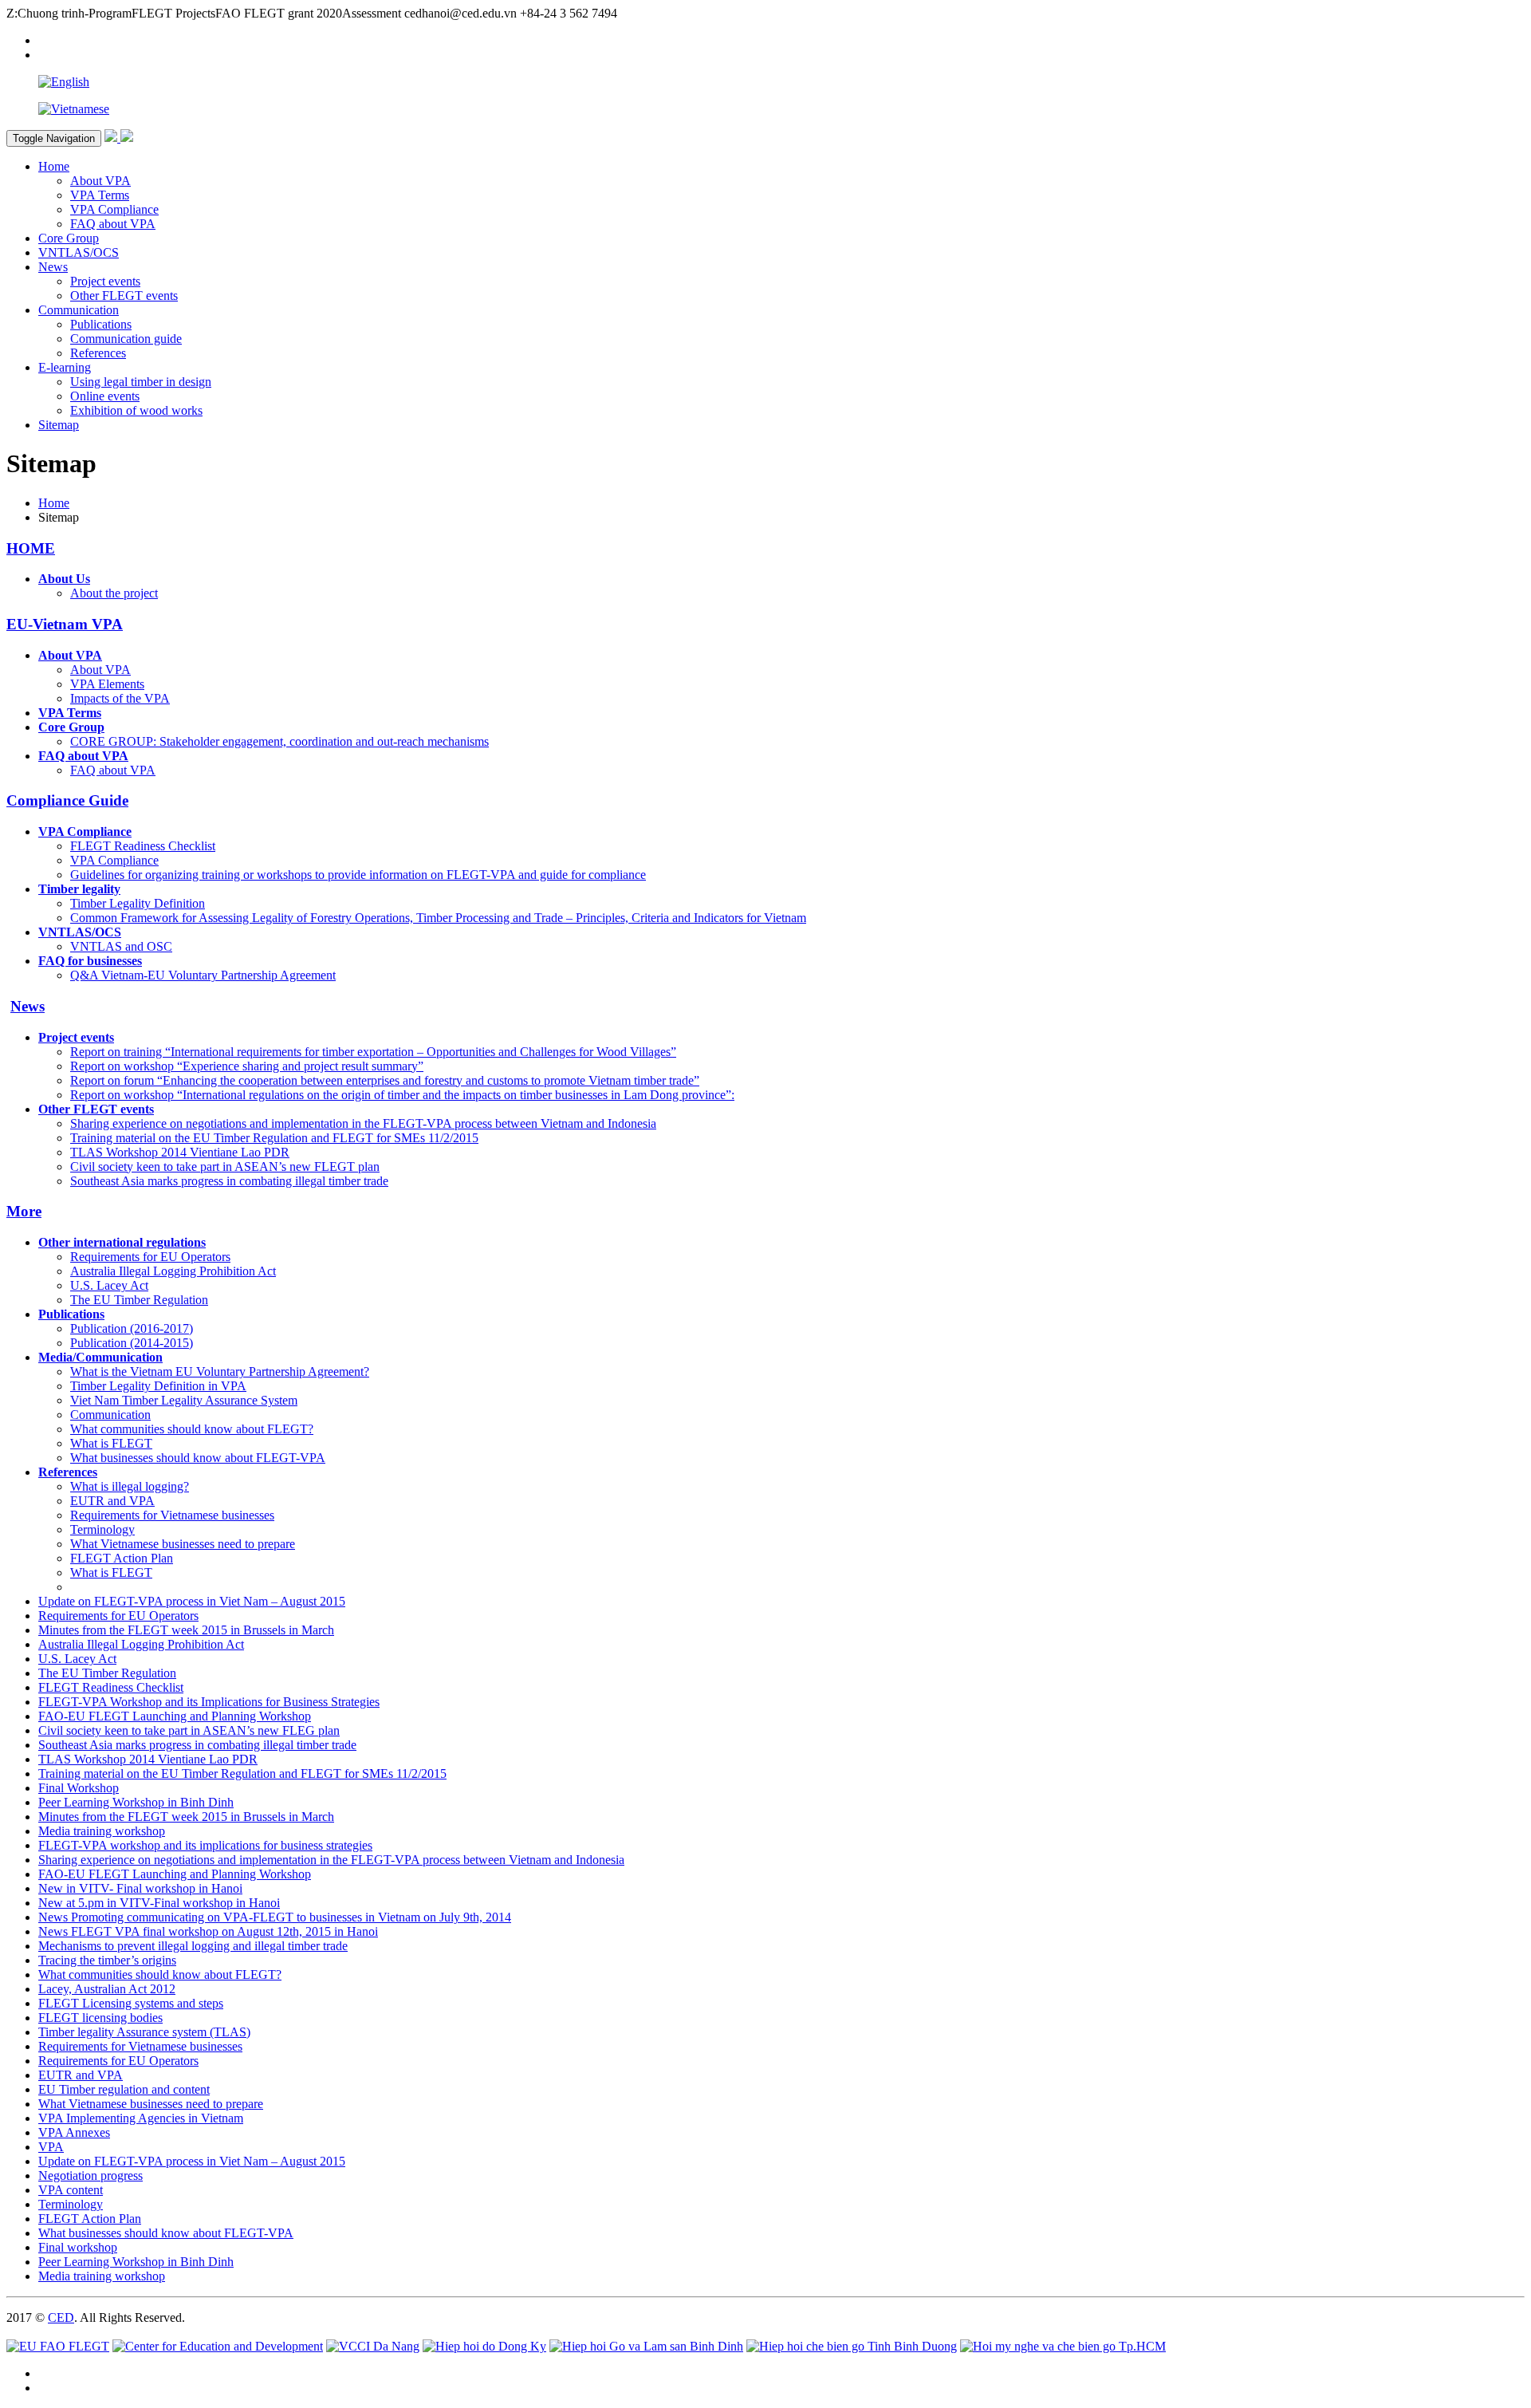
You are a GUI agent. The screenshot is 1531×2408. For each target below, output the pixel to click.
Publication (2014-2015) (132, 1343)
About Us (64, 579)
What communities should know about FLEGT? (192, 1429)
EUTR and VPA (112, 1501)
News (53, 267)
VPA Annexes (74, 2132)
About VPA (100, 181)
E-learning (65, 367)
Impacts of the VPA (120, 698)
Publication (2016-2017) (132, 1328)
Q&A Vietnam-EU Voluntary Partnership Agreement (203, 975)
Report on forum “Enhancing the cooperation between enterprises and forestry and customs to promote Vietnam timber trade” (385, 1080)
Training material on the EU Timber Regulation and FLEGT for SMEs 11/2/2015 (274, 1138)
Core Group (69, 238)
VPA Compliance (114, 209)
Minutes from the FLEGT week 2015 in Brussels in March (186, 1630)
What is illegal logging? (130, 1486)
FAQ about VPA (113, 224)
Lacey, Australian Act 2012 (107, 1989)
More (24, 1211)
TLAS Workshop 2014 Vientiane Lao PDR (180, 1152)
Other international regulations (122, 1242)
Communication (79, 310)
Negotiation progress (91, 2175)
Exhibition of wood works (136, 410)
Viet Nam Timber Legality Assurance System (184, 1400)
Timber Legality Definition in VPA (158, 1386)
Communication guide (126, 339)
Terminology (102, 1529)
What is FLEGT (111, 1443)
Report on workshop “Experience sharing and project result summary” (247, 1066)
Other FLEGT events (124, 296)
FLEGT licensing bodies (100, 2018)
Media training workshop (102, 1831)
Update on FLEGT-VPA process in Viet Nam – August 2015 (192, 1601)
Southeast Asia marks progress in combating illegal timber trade (229, 1181)
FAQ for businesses (90, 961)
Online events (105, 396)
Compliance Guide (67, 800)
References (98, 353)
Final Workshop (79, 1788)
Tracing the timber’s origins (107, 1960)
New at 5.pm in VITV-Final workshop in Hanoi (159, 1903)
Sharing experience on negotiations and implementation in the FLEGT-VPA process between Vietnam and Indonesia (363, 1123)
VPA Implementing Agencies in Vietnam (141, 2118)
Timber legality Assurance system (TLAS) (144, 2032)
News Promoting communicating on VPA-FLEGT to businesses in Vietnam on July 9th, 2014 (275, 1917)
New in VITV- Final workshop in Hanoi (140, 1888)
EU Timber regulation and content (124, 2089)
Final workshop (78, 2247)
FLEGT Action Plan (122, 1558)
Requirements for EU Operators (150, 1257)
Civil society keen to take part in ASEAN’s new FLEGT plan (225, 1167)
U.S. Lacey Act (109, 1285)
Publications (101, 324)
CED (61, 2317)
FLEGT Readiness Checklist (143, 846)
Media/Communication (100, 1357)
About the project (114, 593)
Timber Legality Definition (138, 903)
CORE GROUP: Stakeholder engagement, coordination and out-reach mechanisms (279, 741)
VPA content (71, 2190)
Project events (105, 281)
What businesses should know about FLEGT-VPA (198, 1458)
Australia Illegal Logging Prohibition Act (173, 1271)
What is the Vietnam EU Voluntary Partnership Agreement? (220, 1371)
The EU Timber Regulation (139, 1300)
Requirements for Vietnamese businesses (172, 1515)
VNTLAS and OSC (121, 946)
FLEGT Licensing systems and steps (131, 2003)
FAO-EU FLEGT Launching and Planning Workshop (175, 1716)
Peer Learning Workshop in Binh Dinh (136, 1802)
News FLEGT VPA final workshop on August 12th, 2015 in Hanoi (208, 1931)
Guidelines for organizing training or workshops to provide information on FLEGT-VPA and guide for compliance (358, 875)
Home (54, 166)
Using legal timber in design (141, 382)
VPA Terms (100, 195)
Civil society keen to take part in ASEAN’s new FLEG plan (189, 1730)
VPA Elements (107, 684)
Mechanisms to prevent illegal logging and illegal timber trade (193, 1946)
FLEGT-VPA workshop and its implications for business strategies (205, 1845)
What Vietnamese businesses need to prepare (183, 1544)
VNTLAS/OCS (79, 252)
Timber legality (79, 889)
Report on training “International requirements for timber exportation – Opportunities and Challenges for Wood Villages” (373, 1052)
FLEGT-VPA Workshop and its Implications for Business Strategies (209, 1702)
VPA (51, 2147)
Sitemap (59, 425)
